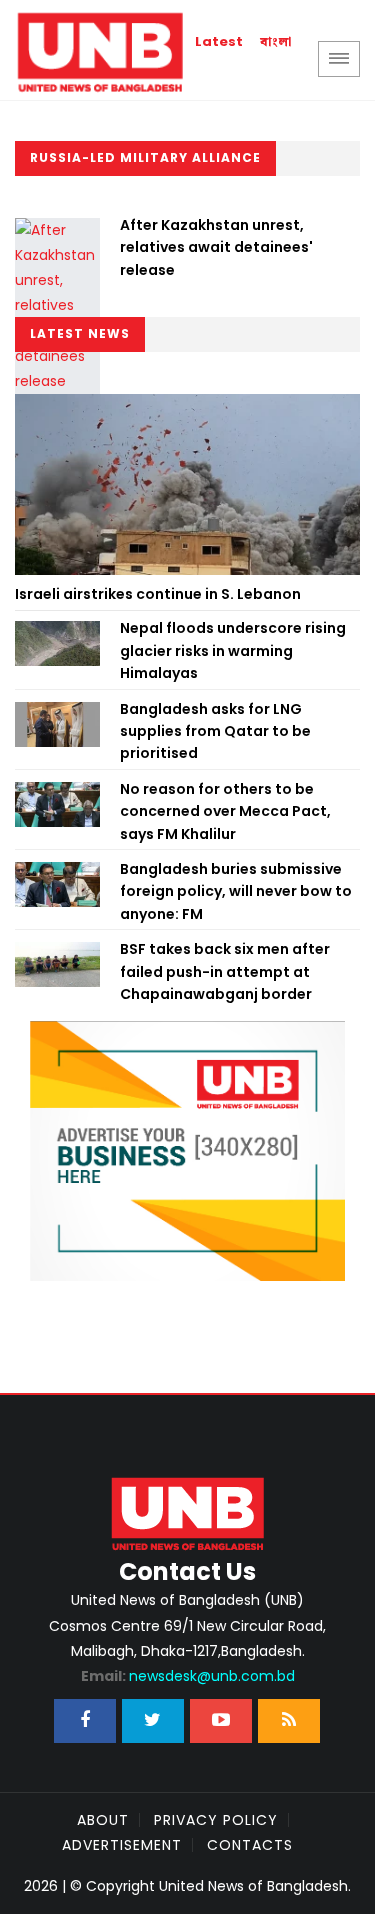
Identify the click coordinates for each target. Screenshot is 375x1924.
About (103, 1820)
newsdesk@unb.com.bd (188, 1676)
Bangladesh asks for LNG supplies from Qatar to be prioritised (215, 731)
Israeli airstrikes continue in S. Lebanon (158, 594)
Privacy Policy (216, 1820)
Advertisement (122, 1845)
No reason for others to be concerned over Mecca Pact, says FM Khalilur (225, 811)
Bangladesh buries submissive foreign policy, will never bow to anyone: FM (236, 891)
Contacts (250, 1845)
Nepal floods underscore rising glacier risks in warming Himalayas (233, 650)
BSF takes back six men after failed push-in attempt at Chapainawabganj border (225, 971)
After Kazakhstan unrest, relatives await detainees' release (216, 247)
